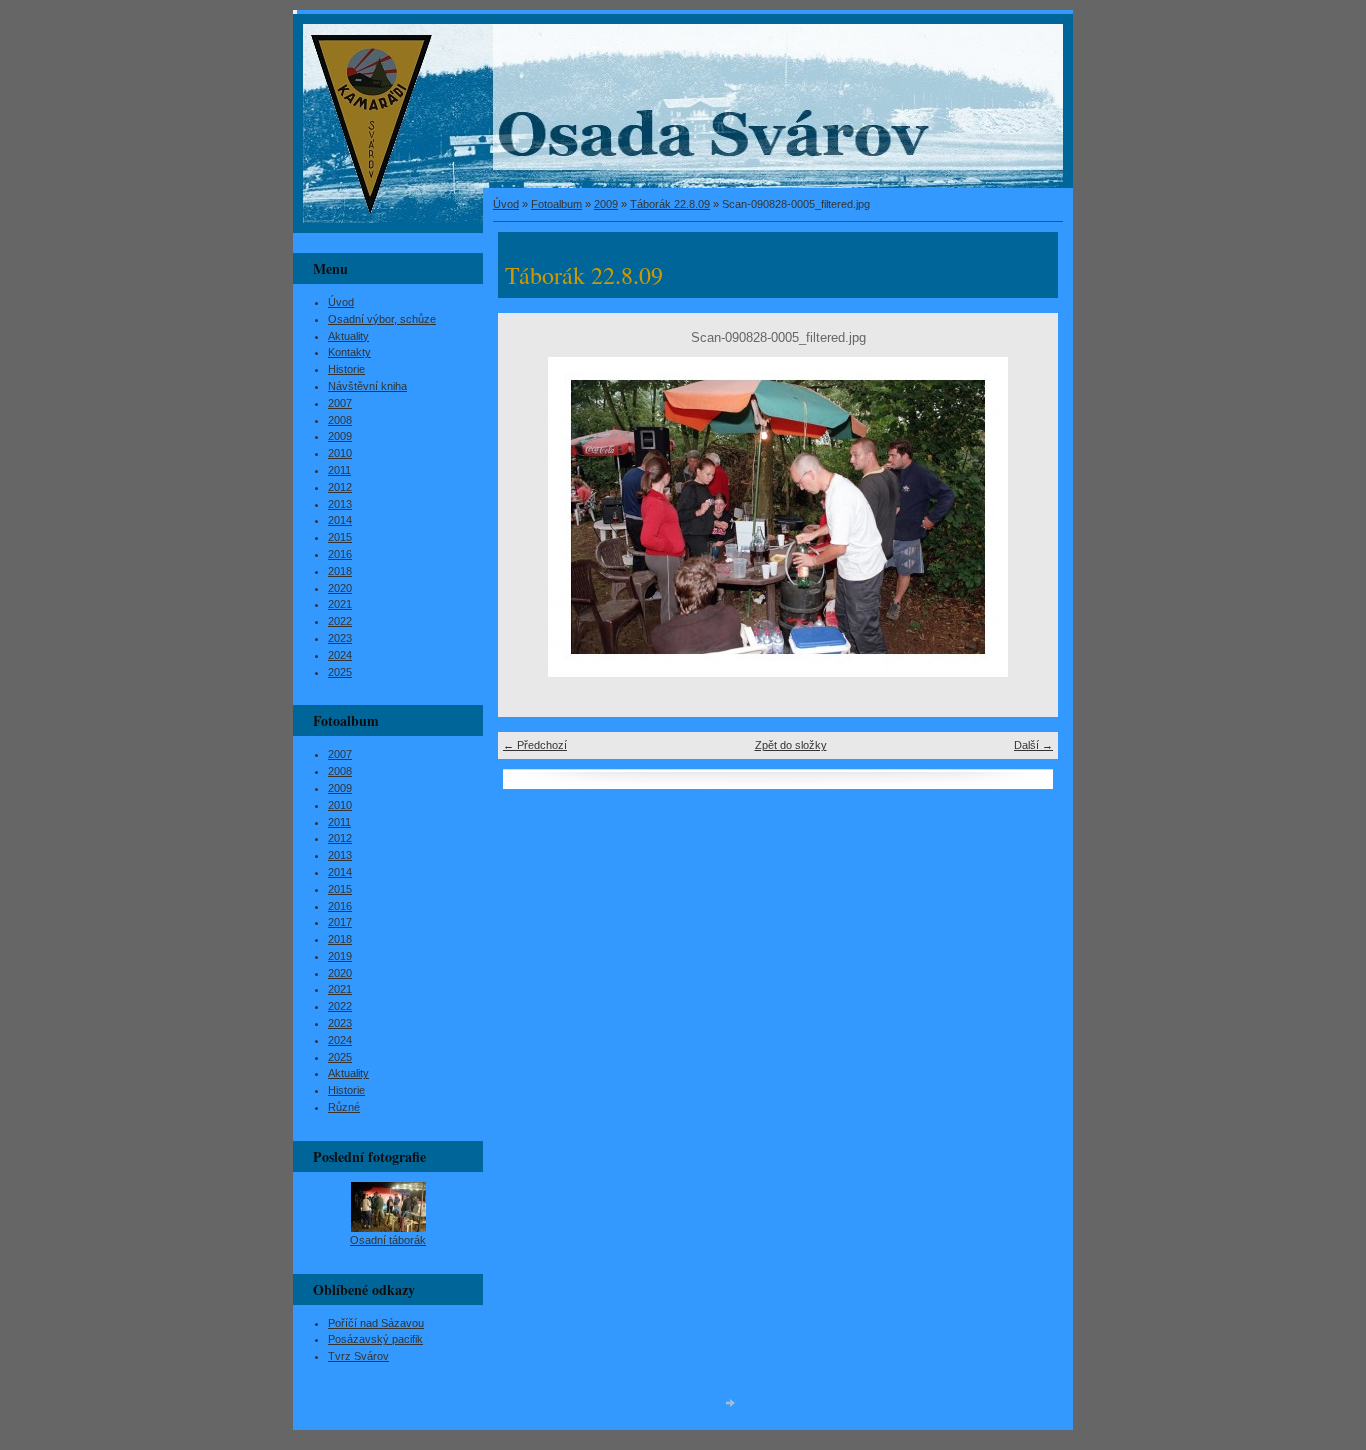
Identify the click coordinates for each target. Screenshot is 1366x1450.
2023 (340, 638)
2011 (339, 470)
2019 (340, 956)
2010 (340, 453)
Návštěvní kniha (367, 386)
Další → (1033, 745)
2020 (340, 588)
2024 (340, 655)
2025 (340, 672)
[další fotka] (1025, 517)
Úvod (506, 204)
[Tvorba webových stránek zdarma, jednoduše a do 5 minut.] (731, 1402)
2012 (340, 487)
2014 (340, 520)
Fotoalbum (556, 204)
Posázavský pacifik (375, 1339)
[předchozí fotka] (530, 517)
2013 (340, 504)
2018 (340, 571)
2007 (340, 403)
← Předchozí (535, 745)
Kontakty (349, 352)
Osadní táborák (388, 1240)
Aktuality (348, 336)
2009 (606, 204)
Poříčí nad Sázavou (376, 1323)
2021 (340, 604)
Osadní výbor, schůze (382, 319)
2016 (340, 554)
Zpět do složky (791, 745)
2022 (340, 621)
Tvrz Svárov (358, 1356)
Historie (346, 369)
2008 (340, 420)
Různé (344, 1107)
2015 (340, 537)
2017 (340, 922)
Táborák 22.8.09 (670, 204)
